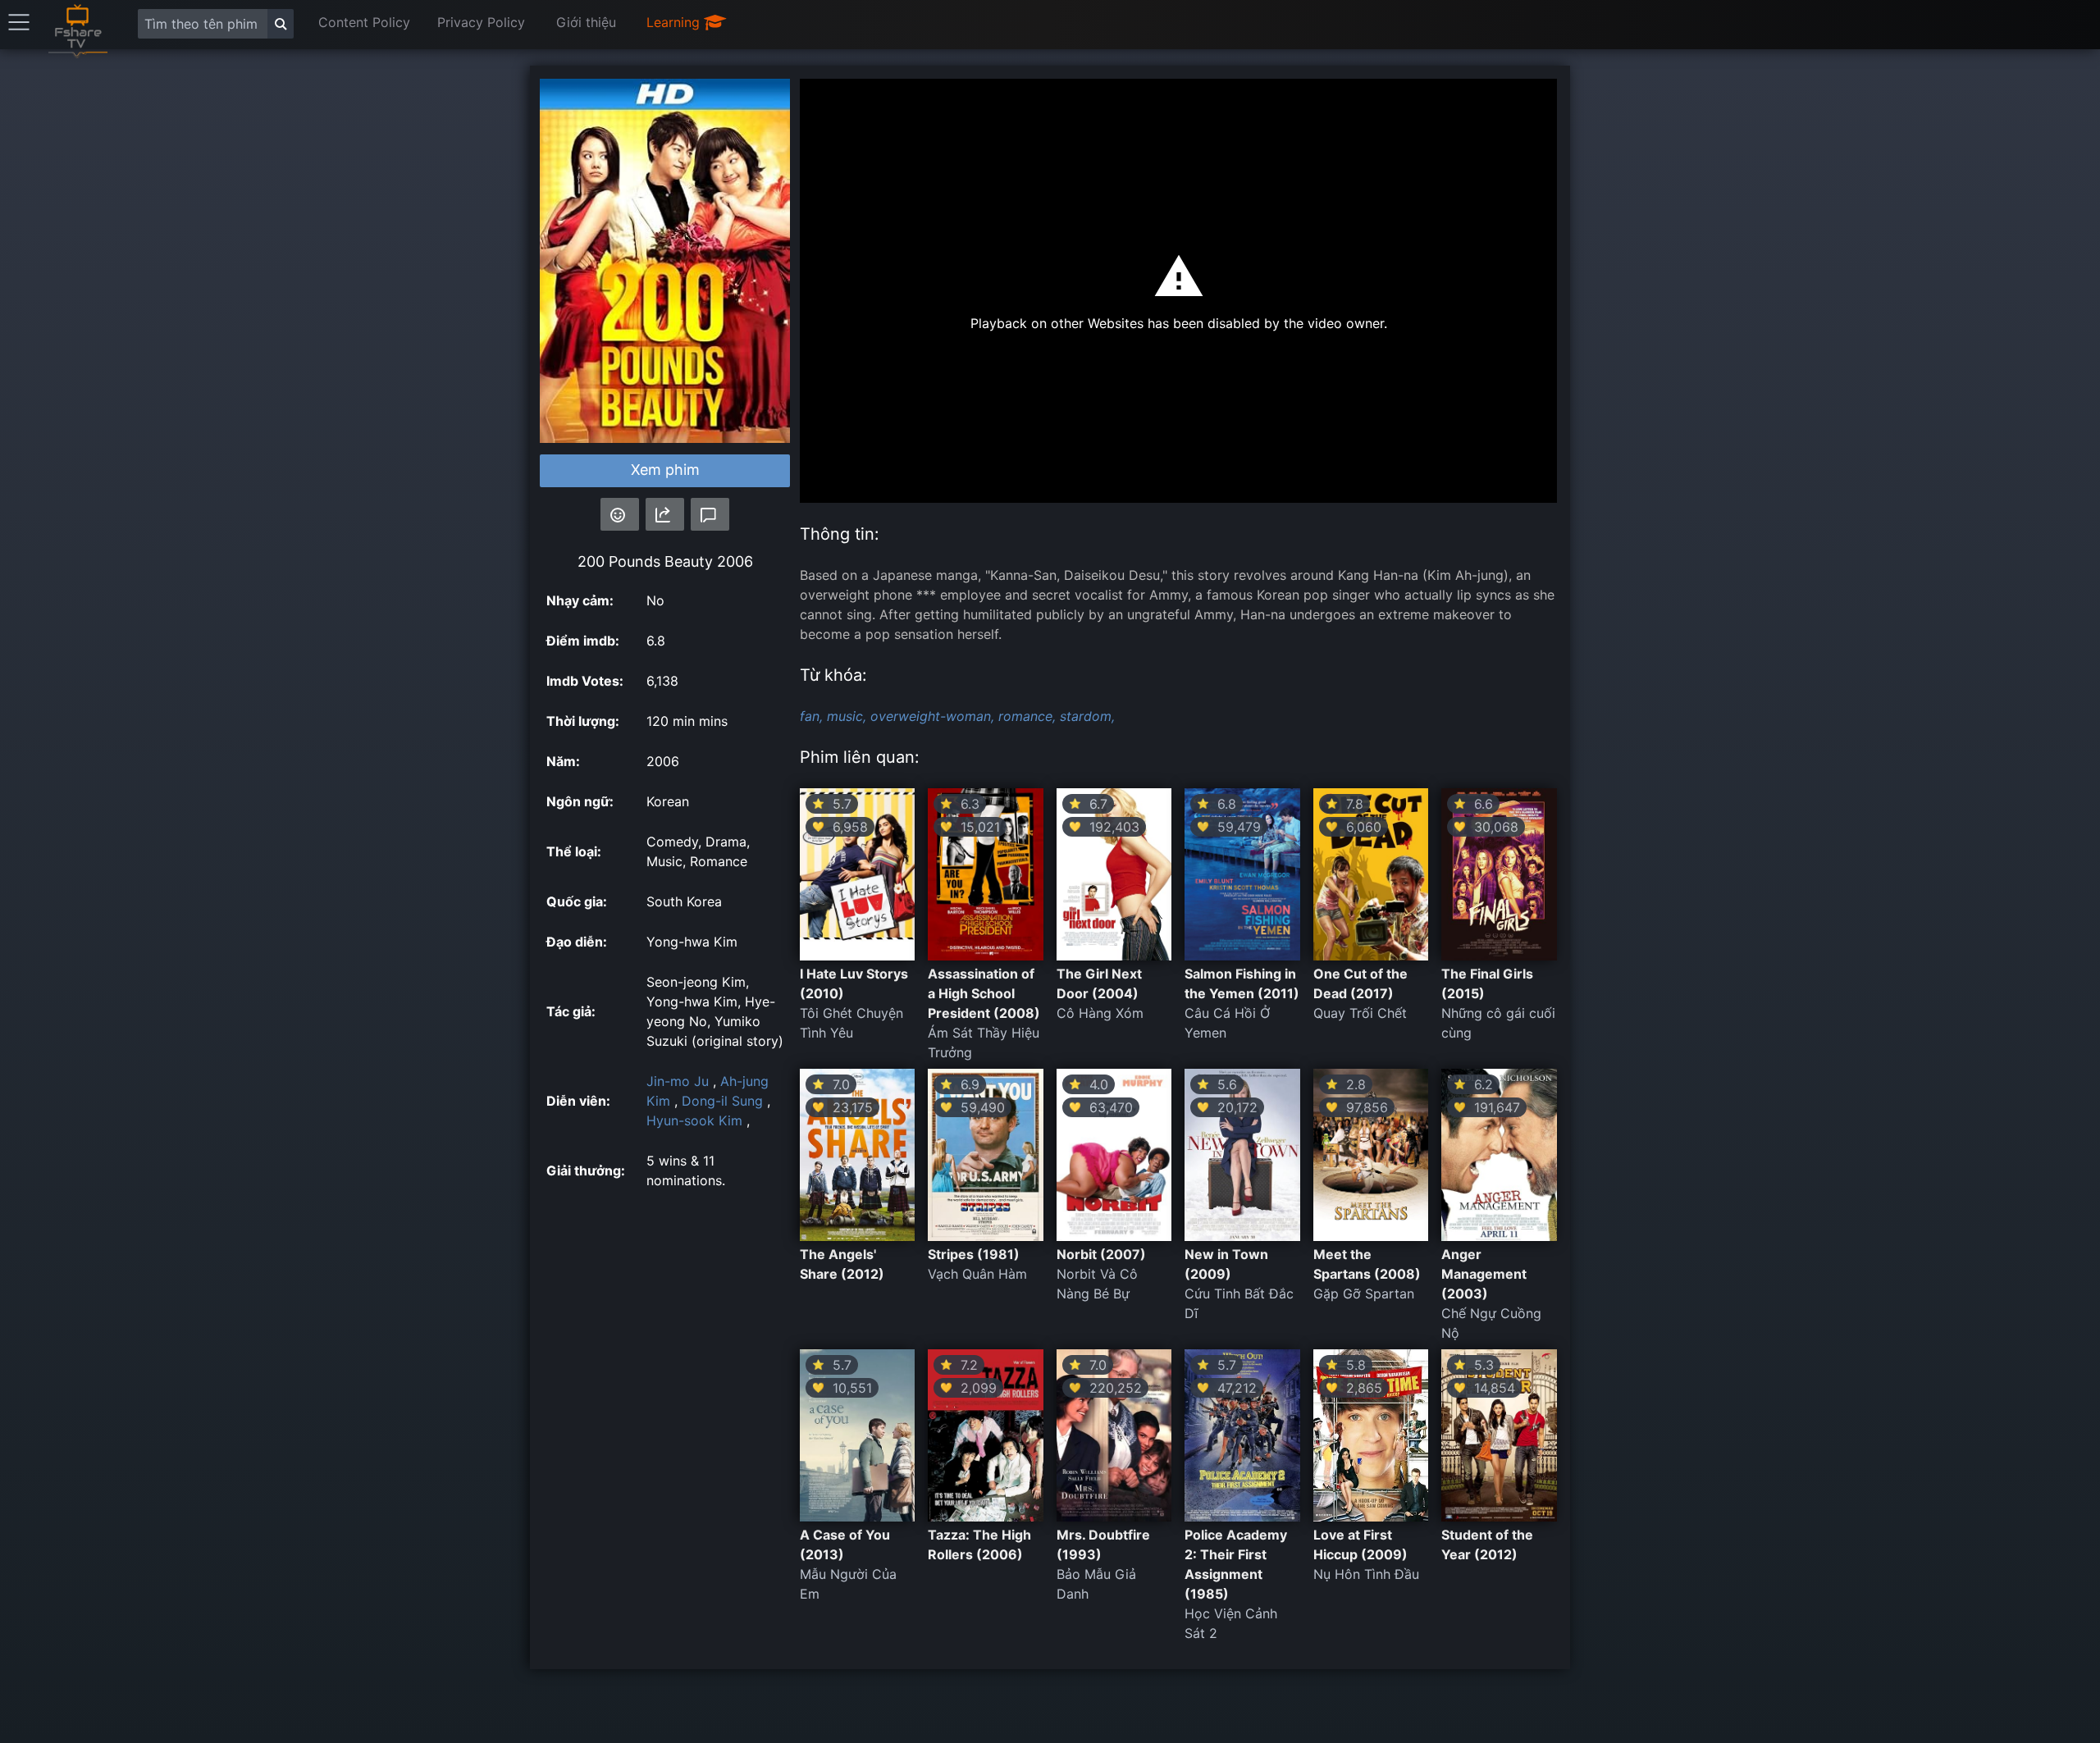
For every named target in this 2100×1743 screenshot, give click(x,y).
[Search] (281, 24)
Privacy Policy (481, 22)
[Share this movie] (665, 514)
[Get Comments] (710, 514)
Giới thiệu (586, 22)
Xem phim (665, 470)
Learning (675, 22)
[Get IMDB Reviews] (620, 514)
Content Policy (364, 22)
